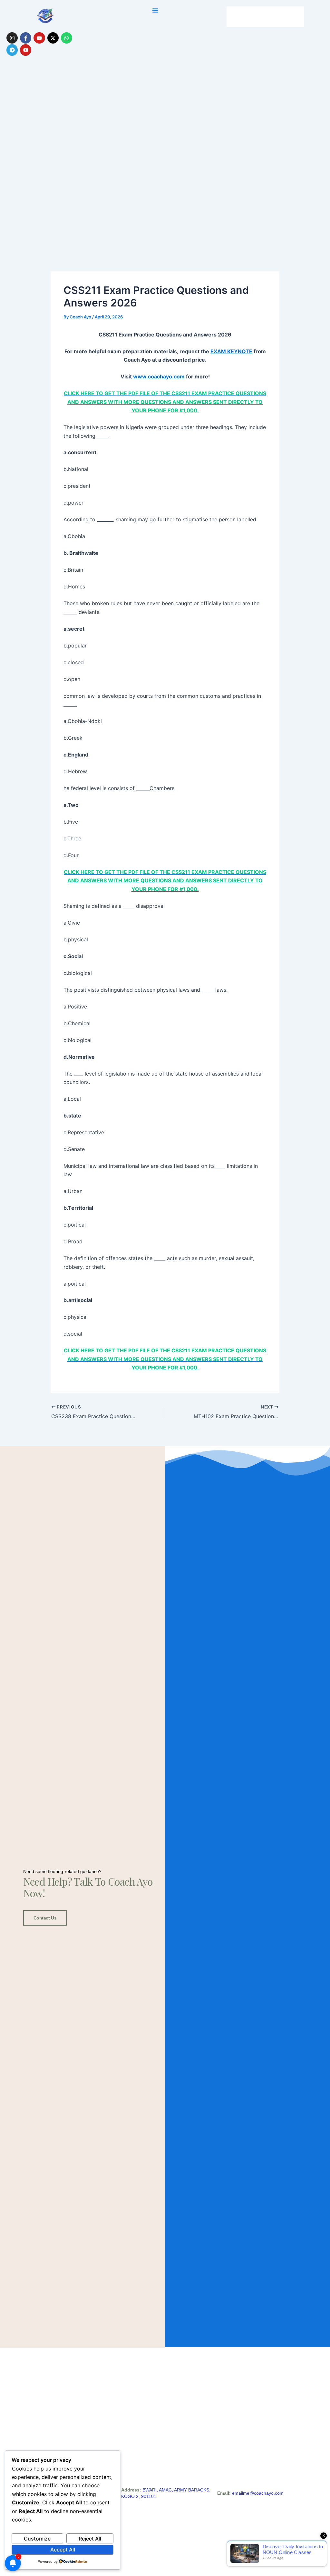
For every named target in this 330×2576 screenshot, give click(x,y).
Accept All (63, 2550)
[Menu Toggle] (155, 10)
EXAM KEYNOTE (231, 351)
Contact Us (45, 1918)
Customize (37, 2539)
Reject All (90, 2539)
